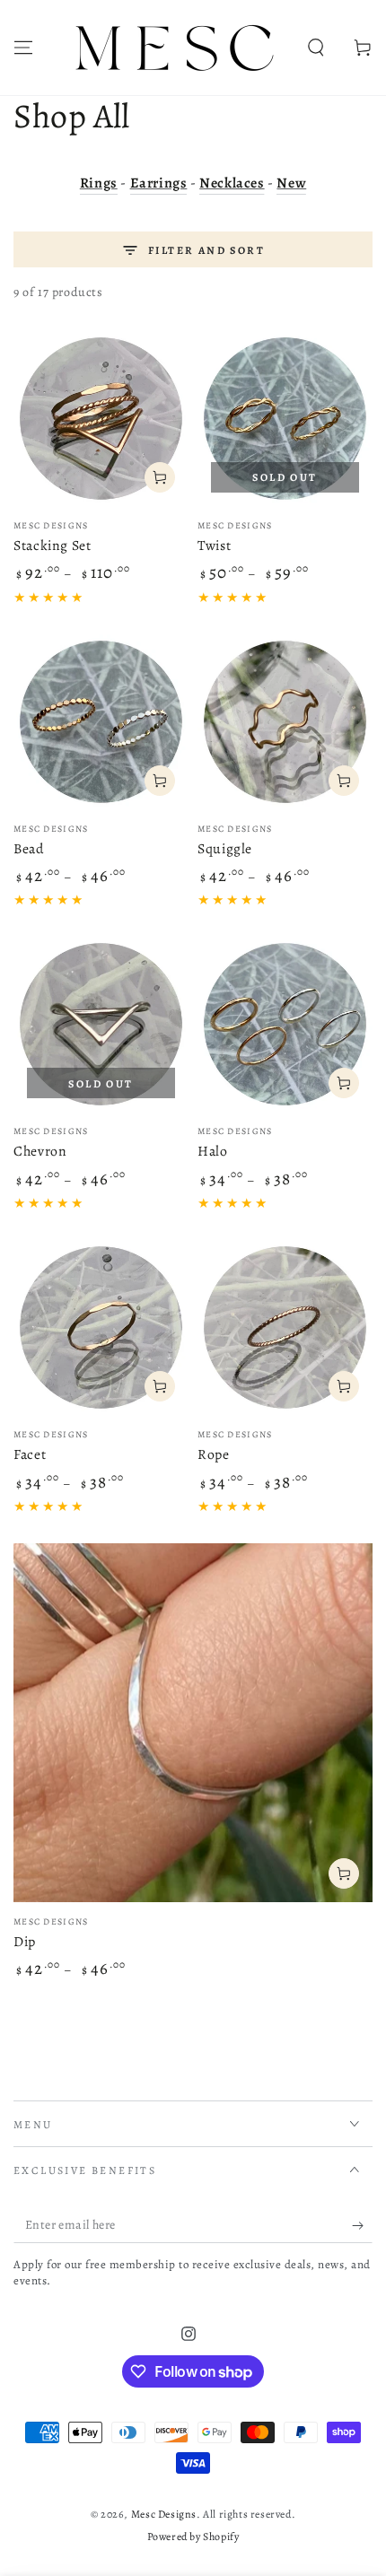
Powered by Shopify (193, 2537)
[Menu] (23, 48)
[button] (316, 48)
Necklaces (232, 183)
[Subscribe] (362, 2225)
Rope (214, 1454)
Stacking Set (53, 545)
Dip (25, 1941)
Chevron (40, 1151)
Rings (99, 183)
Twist (214, 545)
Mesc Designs (164, 2514)
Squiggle (225, 848)
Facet (30, 1454)
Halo (213, 1151)
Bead (29, 848)
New (291, 183)
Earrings (159, 183)
